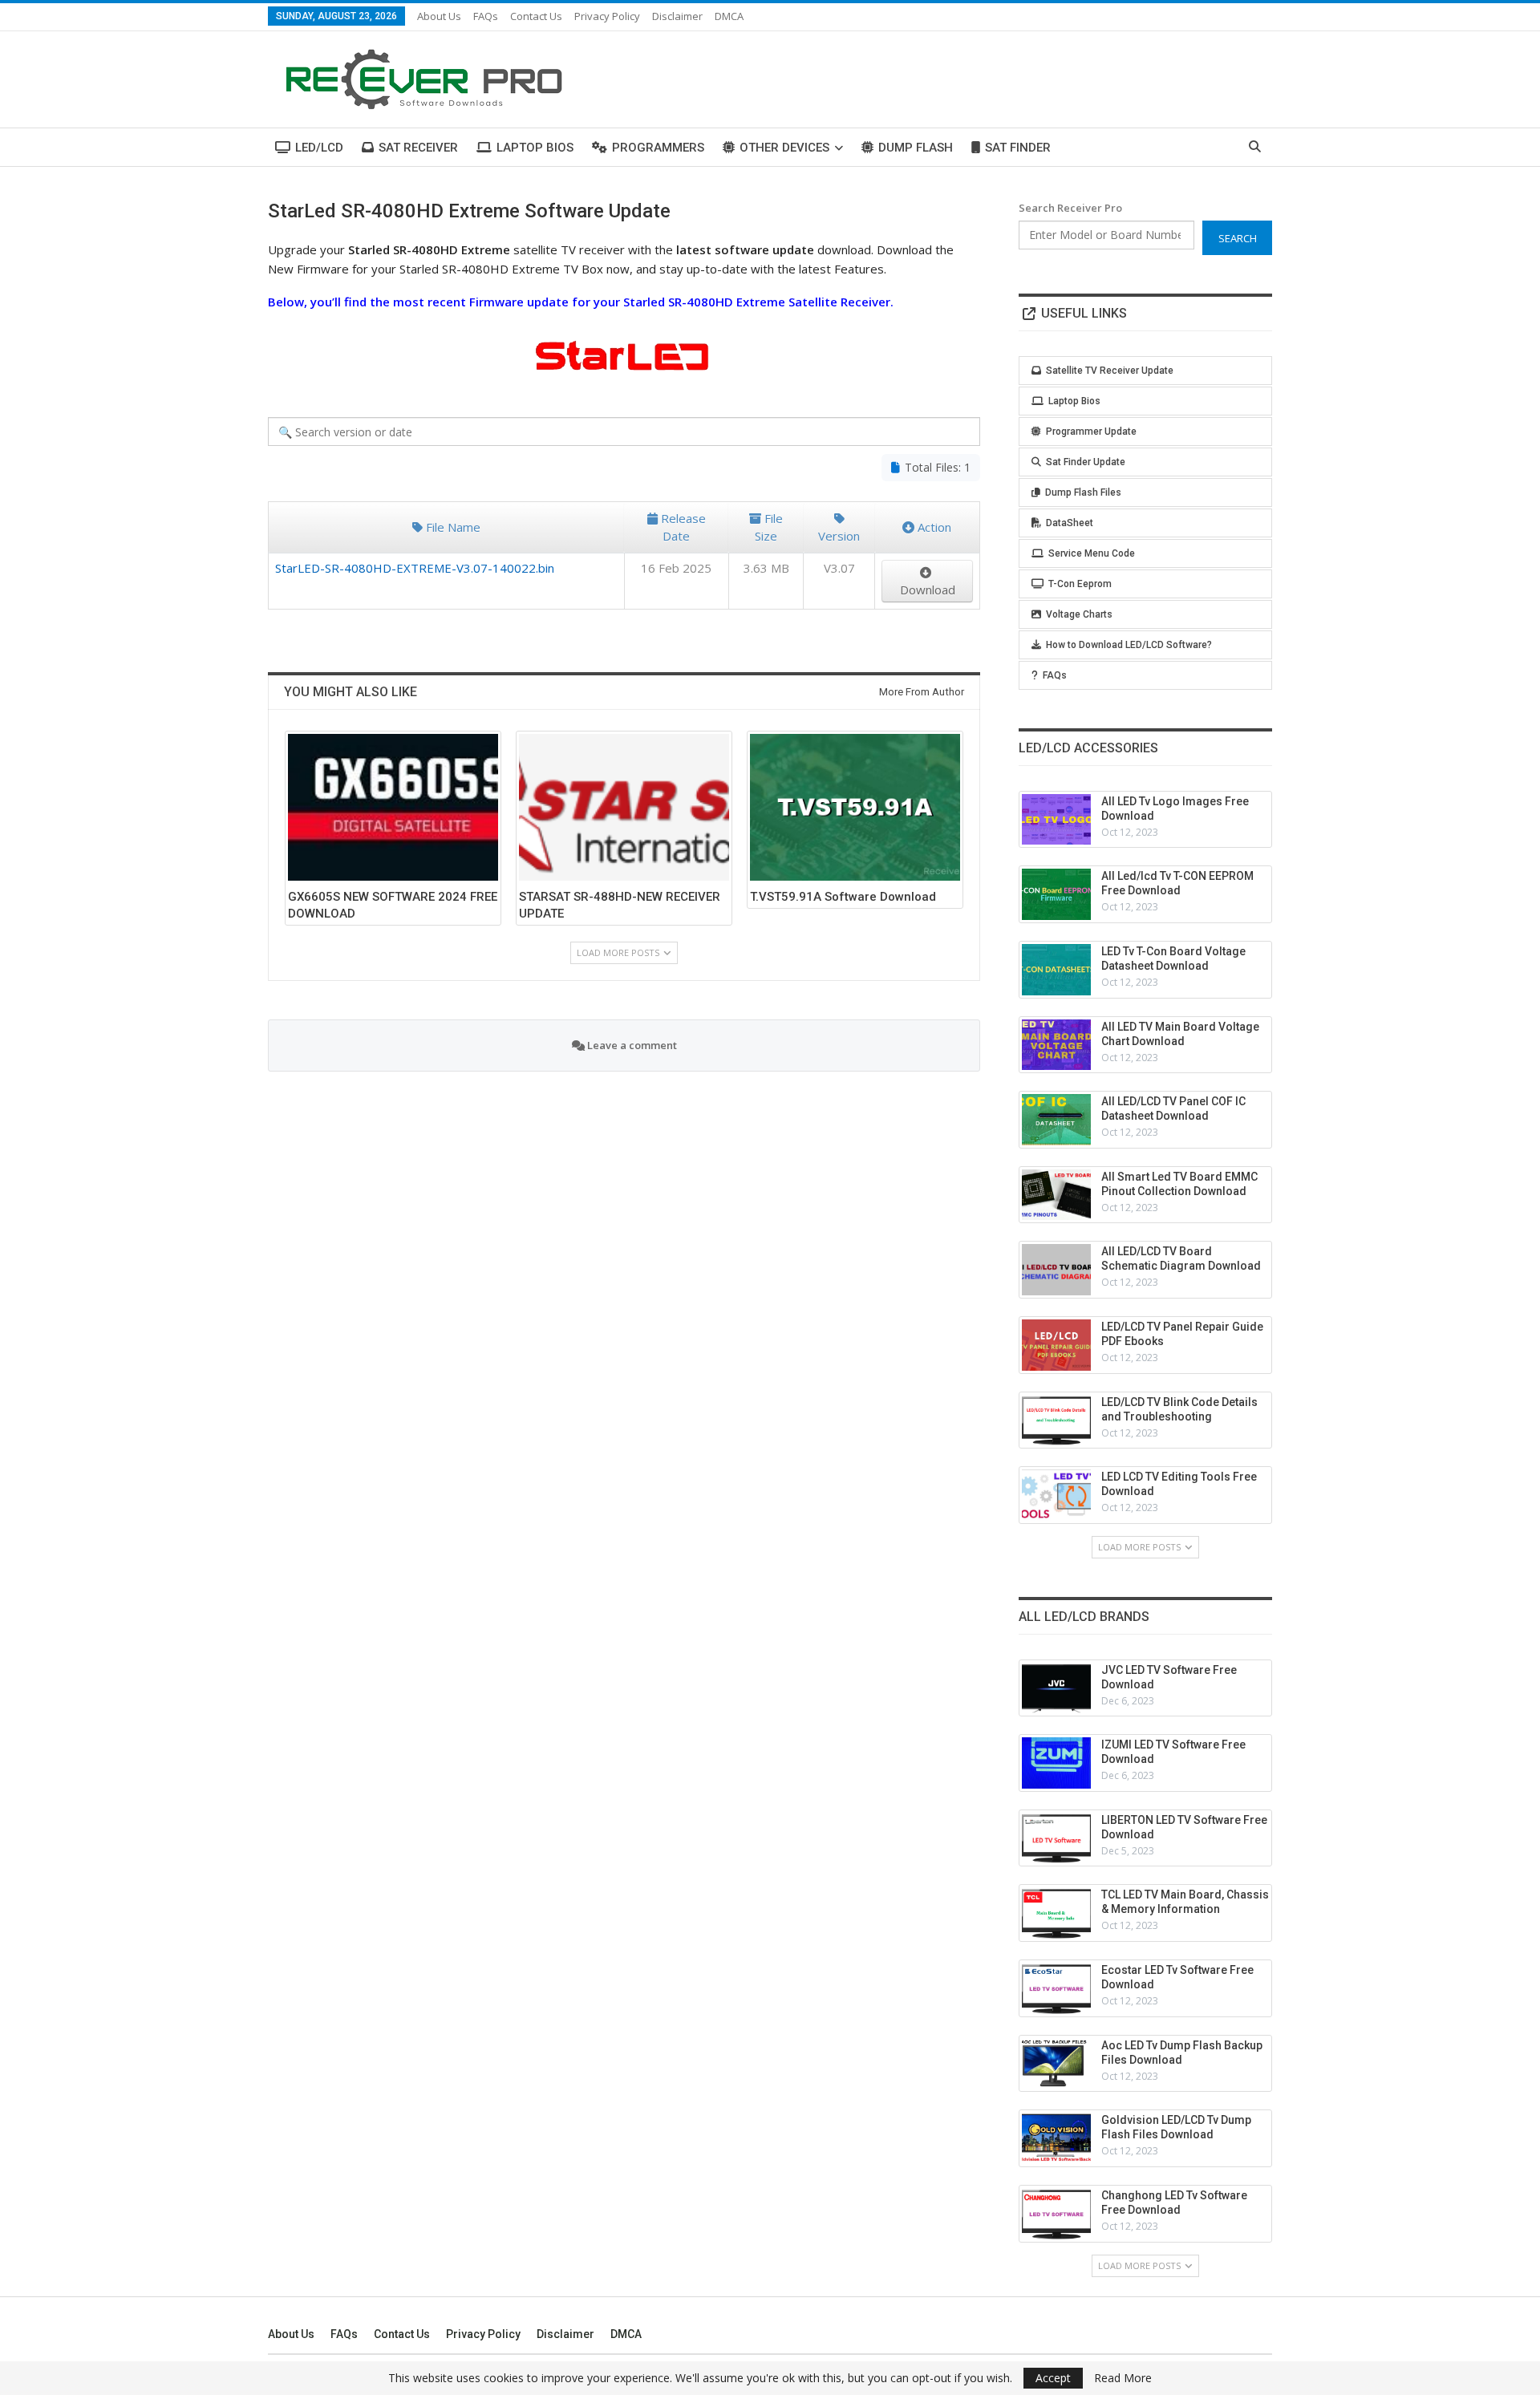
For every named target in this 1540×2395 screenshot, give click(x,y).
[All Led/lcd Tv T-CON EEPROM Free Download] (1056, 894)
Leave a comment (631, 1045)
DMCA (729, 16)
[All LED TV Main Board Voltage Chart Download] (1056, 1045)
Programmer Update (1091, 432)
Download (928, 590)
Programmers (658, 148)
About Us (439, 16)
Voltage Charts (1079, 614)
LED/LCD (319, 148)
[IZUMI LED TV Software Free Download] (1056, 1763)
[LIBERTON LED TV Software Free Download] (1056, 1838)
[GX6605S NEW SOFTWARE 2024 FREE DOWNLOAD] (393, 807)
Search (1238, 238)
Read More (1123, 2378)
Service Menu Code (1092, 553)
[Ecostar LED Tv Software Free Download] (1056, 1988)
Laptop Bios (535, 148)
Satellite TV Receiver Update (1110, 371)
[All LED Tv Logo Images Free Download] (1056, 820)
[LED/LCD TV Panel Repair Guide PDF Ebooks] (1056, 1345)
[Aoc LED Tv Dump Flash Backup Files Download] (1056, 2064)
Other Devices (784, 148)
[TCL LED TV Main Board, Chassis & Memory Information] (1056, 1913)
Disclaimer (677, 16)
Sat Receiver (418, 148)
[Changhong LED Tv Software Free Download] (1056, 2214)
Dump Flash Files (1083, 492)
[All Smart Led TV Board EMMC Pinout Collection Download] (1056, 1195)
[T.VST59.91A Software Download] (855, 807)
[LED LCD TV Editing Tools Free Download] (1056, 1495)
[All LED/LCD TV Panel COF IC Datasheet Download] (1056, 1120)
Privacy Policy (607, 16)
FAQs (486, 16)
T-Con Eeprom (1080, 584)
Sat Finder (1018, 148)
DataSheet (1070, 523)
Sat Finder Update (1086, 462)
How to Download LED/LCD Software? (1129, 645)
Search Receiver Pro (1070, 208)
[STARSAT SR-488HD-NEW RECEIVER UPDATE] (624, 807)
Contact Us (536, 16)
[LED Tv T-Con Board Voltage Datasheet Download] (1056, 970)
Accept (1053, 2378)
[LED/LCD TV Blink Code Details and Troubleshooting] (1056, 1420)
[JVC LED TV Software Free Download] (1056, 1688)
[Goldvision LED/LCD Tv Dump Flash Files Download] (1056, 2138)
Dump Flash (916, 148)
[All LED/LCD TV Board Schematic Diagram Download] (1056, 1270)
